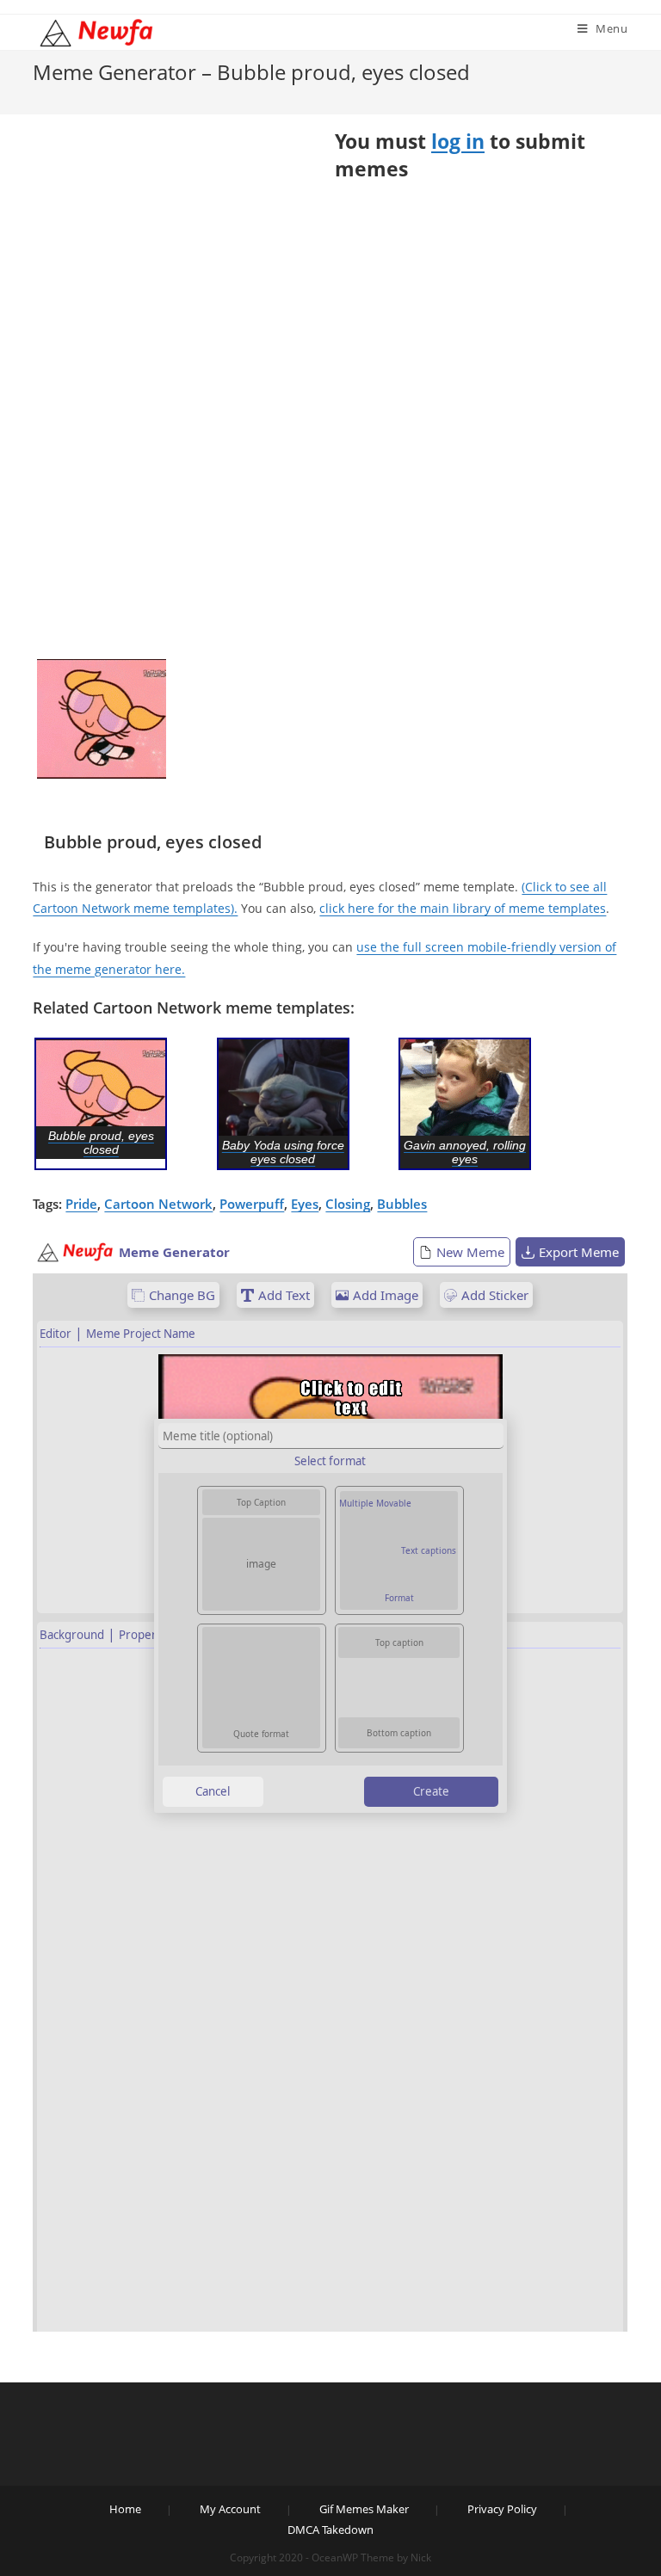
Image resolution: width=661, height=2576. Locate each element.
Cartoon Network (158, 1204)
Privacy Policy (502, 2509)
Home (125, 2509)
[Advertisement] (102, 394)
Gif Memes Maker (364, 2509)
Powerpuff (252, 1204)
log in (458, 141)
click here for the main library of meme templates (463, 908)
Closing (348, 1204)
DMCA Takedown (330, 2530)
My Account (230, 2509)
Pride (81, 1204)
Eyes (305, 1204)
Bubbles (402, 1204)
